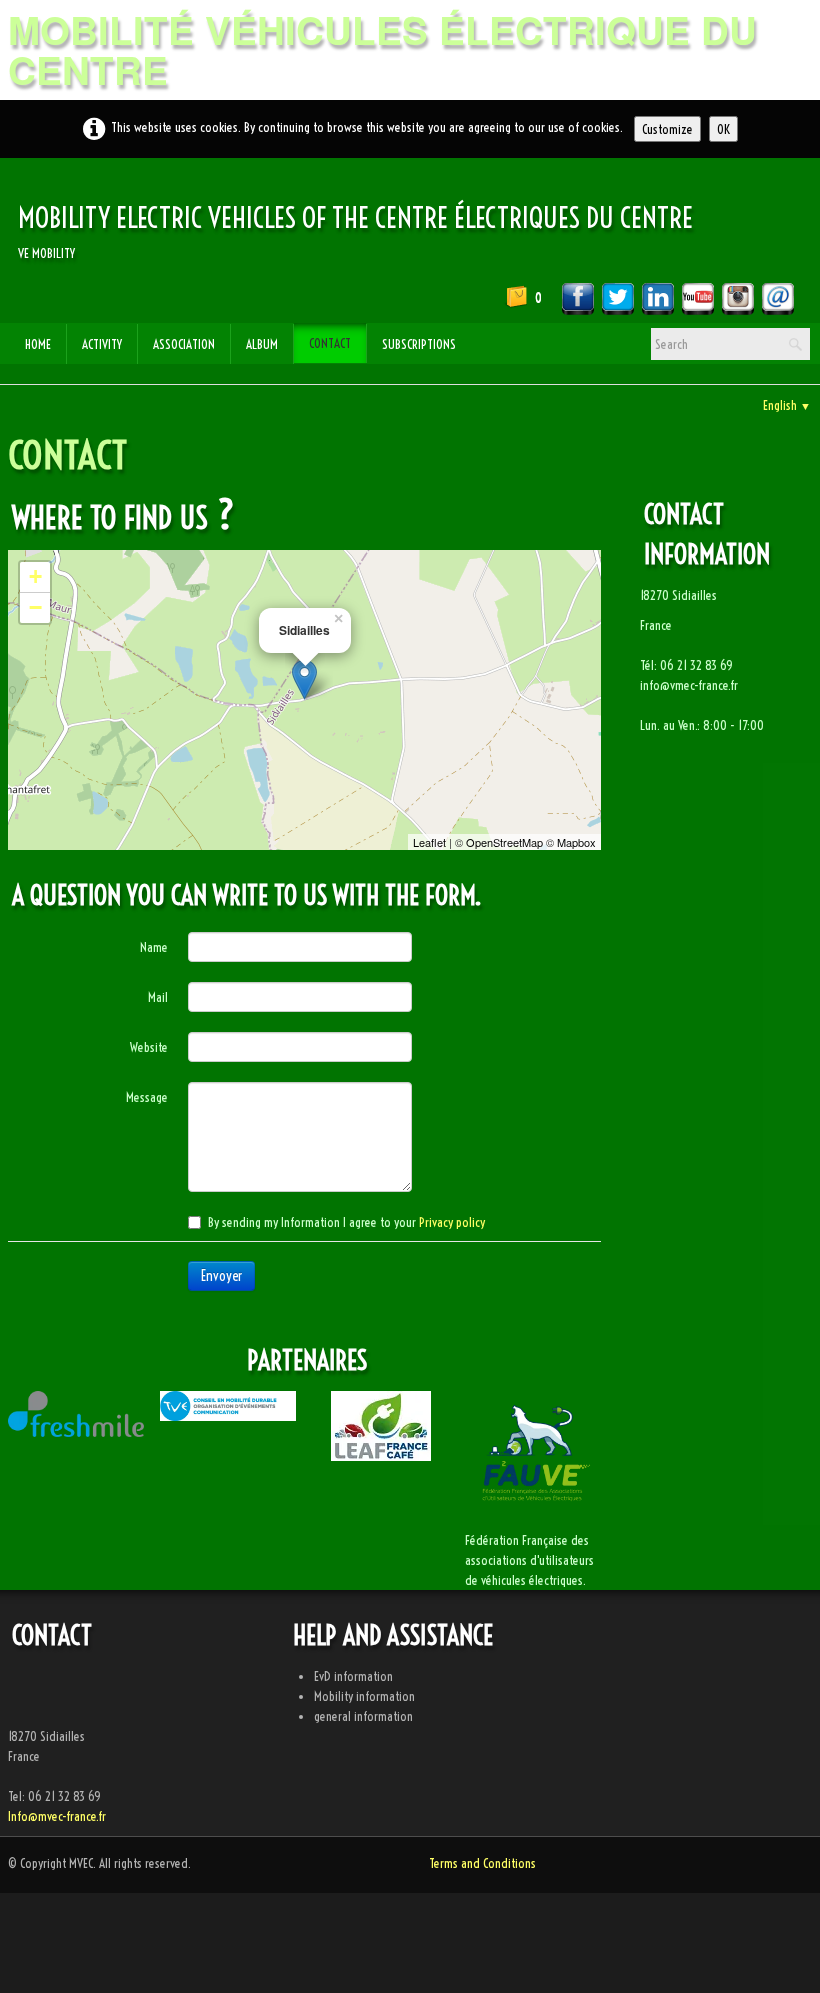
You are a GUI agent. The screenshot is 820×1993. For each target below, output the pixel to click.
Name (154, 947)
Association (184, 344)
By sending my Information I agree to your (346, 1222)
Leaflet (429, 842)
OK (723, 129)
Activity (102, 344)
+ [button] (35, 576)
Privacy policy (452, 1222)
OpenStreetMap (504, 842)
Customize (667, 129)
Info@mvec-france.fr (57, 1816)
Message (147, 1097)
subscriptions (419, 344)
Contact (330, 343)
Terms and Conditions (482, 1863)
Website (149, 1047)
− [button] (35, 607)
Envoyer (221, 1276)
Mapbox (576, 842)
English (787, 405)
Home (38, 344)
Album (262, 344)
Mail (158, 997)
